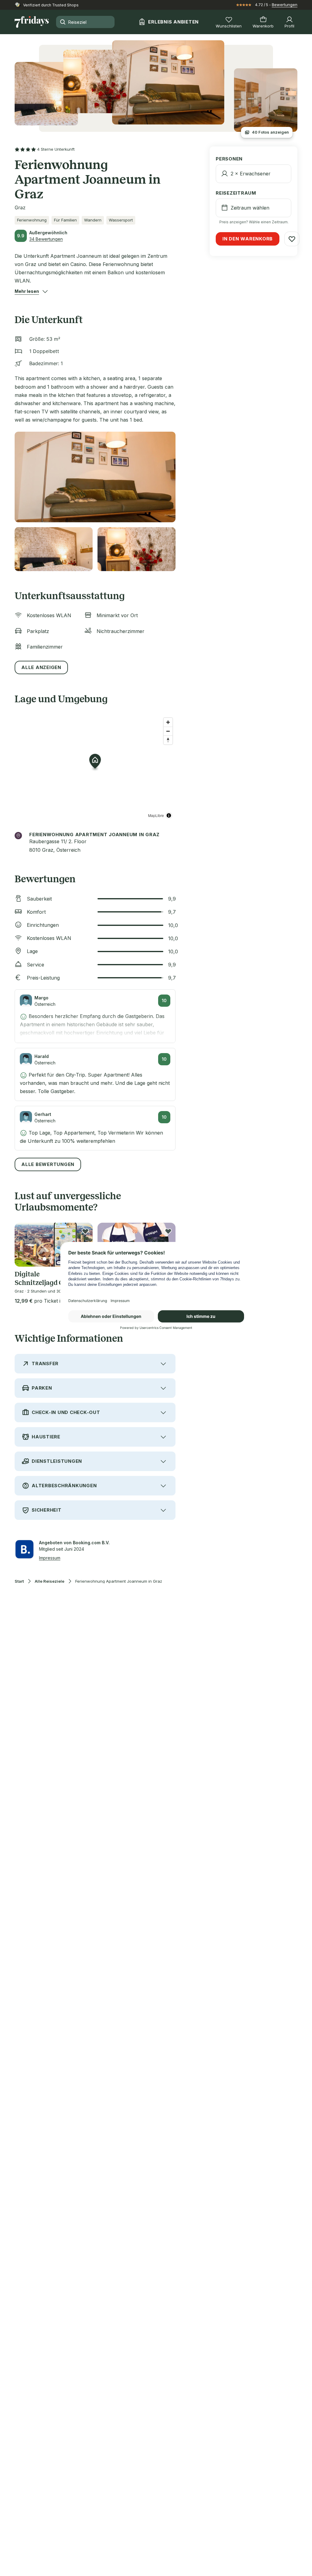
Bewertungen (285, 5)
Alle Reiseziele (50, 1581)
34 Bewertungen (46, 239)
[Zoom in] (168, 722)
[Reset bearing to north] (168, 740)
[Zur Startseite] (32, 22)
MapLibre (156, 815)
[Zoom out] (168, 731)
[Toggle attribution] (169, 815)
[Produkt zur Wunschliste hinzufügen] (85, 1231)
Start (19, 1581)
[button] (27, 291)
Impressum (50, 1558)
